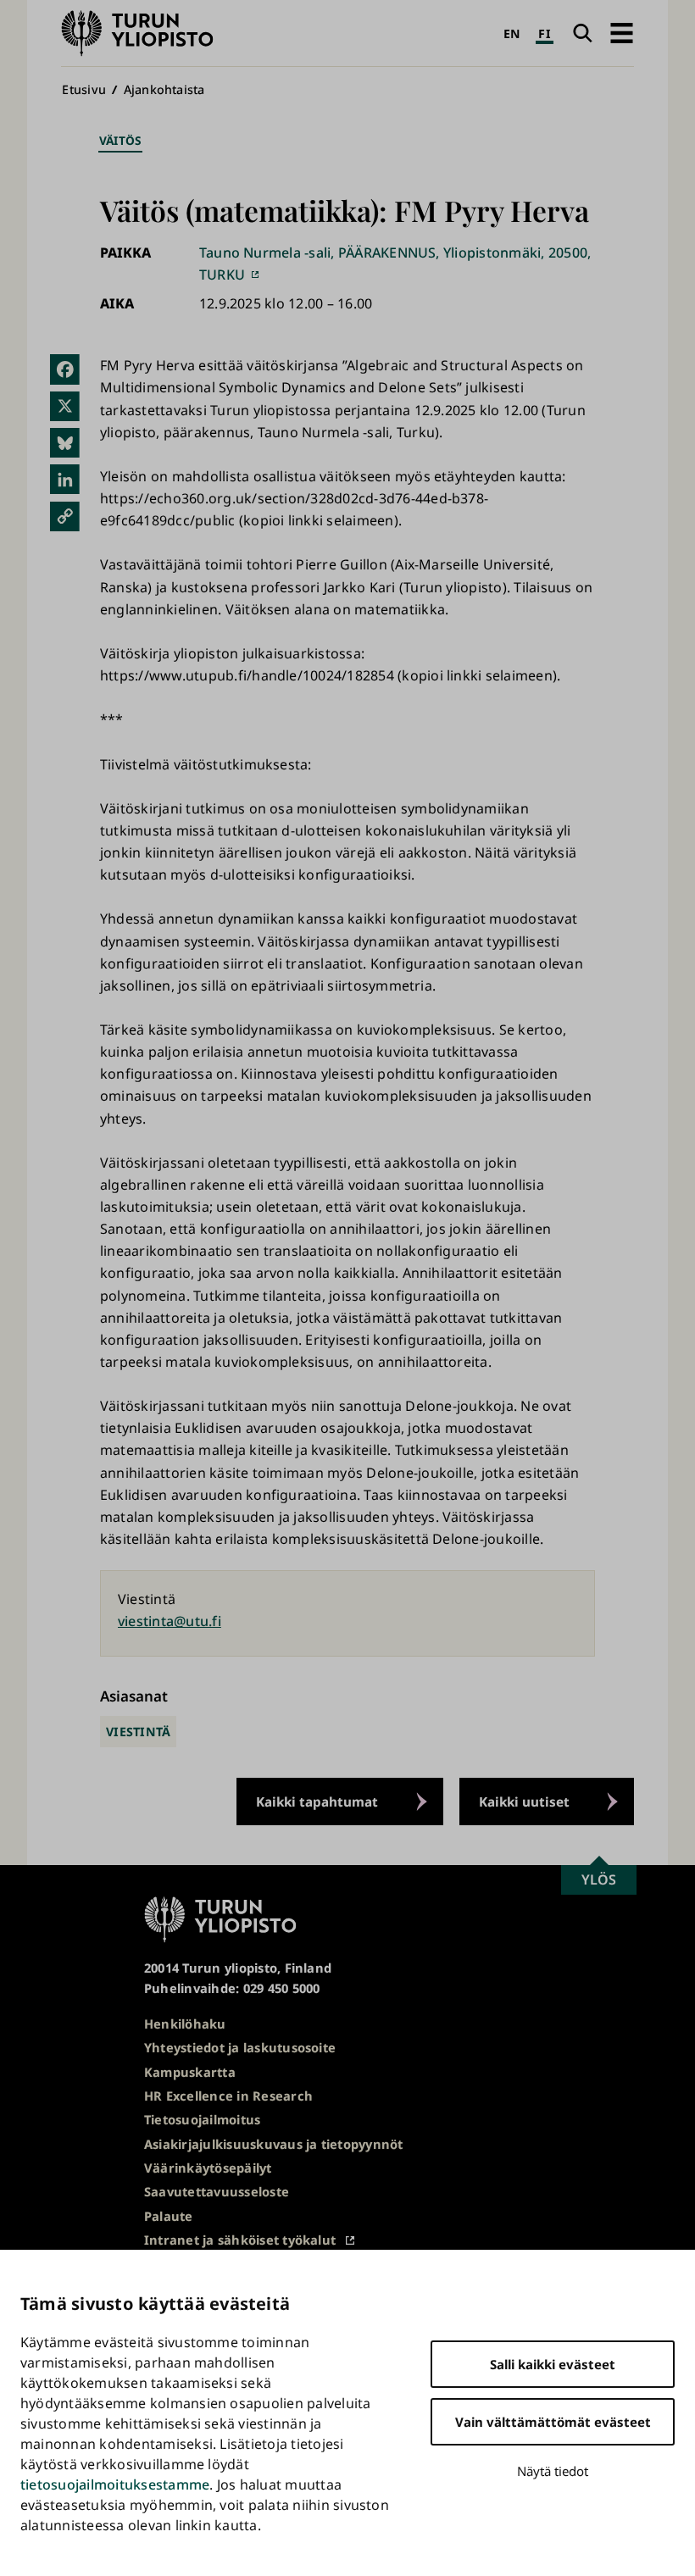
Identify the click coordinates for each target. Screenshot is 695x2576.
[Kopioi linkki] (65, 516)
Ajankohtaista (164, 89)
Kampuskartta (190, 2072)
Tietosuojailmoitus (202, 2119)
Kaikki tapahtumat (317, 1802)
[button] (621, 33)
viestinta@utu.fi (170, 1621)
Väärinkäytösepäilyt (208, 2168)
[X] (65, 406)
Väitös (120, 140)
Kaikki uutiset (524, 1802)
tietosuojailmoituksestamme (115, 2484)
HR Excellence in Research (228, 2096)
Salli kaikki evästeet (553, 2364)
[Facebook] (65, 369)
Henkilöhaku (185, 2024)
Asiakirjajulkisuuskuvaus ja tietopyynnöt (274, 2144)
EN (512, 33)
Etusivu (84, 89)
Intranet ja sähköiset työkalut (240, 2240)
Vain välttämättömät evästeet (553, 2422)
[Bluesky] (65, 443)
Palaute (169, 2216)
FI (544, 33)
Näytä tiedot (553, 2471)
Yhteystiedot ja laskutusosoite (240, 2047)
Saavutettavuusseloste (217, 2191)
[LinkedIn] (65, 479)
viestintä (138, 1732)
